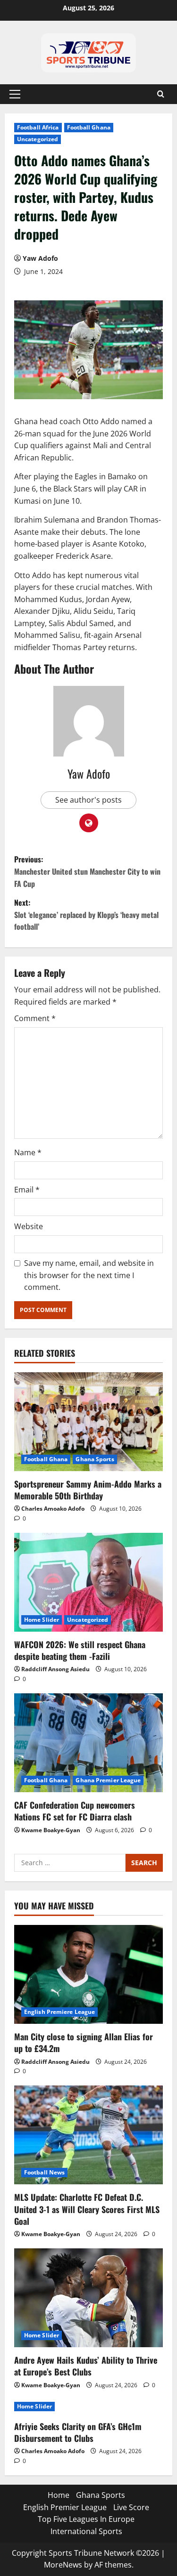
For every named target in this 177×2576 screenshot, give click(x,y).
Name (28, 1152)
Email (27, 1190)
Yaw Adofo (40, 258)
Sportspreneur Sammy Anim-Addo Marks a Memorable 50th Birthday (88, 1490)
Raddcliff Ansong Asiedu (55, 1669)
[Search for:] (70, 1863)
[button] (15, 94)
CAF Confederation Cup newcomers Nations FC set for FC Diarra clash (75, 1811)
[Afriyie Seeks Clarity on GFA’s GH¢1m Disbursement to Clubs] (88, 2407)
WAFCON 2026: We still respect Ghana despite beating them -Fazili (80, 1650)
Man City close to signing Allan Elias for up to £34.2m (84, 2042)
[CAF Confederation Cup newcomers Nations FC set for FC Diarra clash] (88, 1743)
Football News (44, 2172)
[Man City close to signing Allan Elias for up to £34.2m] (88, 1974)
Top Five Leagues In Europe (86, 2519)
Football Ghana (89, 127)
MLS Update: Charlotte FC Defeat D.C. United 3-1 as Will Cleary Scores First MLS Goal (87, 2209)
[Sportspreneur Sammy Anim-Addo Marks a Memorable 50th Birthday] (88, 1422)
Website (29, 1226)
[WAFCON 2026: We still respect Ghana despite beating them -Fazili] (88, 1582)
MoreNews (63, 2565)
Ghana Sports (95, 1459)
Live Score (131, 2507)
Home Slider (42, 1620)
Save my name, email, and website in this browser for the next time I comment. (89, 1275)
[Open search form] (161, 94)
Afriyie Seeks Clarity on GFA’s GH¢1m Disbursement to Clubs (78, 2432)
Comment (35, 1018)
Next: (86, 914)
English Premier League (65, 2507)
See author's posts (88, 800)
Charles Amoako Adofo (53, 1509)
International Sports (86, 2531)
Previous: (87, 871)
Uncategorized (38, 139)
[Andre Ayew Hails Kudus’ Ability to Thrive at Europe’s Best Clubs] (88, 2298)
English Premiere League (59, 2012)
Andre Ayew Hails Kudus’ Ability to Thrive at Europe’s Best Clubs (86, 2366)
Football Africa (38, 127)
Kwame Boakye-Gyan (51, 1830)
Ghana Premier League (108, 1780)
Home (59, 2495)
